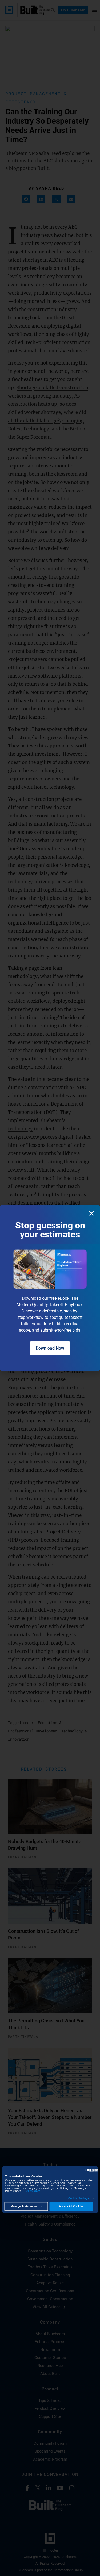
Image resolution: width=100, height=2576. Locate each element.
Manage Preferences (24, 2207)
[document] (50, 1288)
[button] (91, 1213)
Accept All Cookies (71, 2207)
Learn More (33, 2191)
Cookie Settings (79, 2199)
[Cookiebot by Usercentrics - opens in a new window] (75, 2171)
